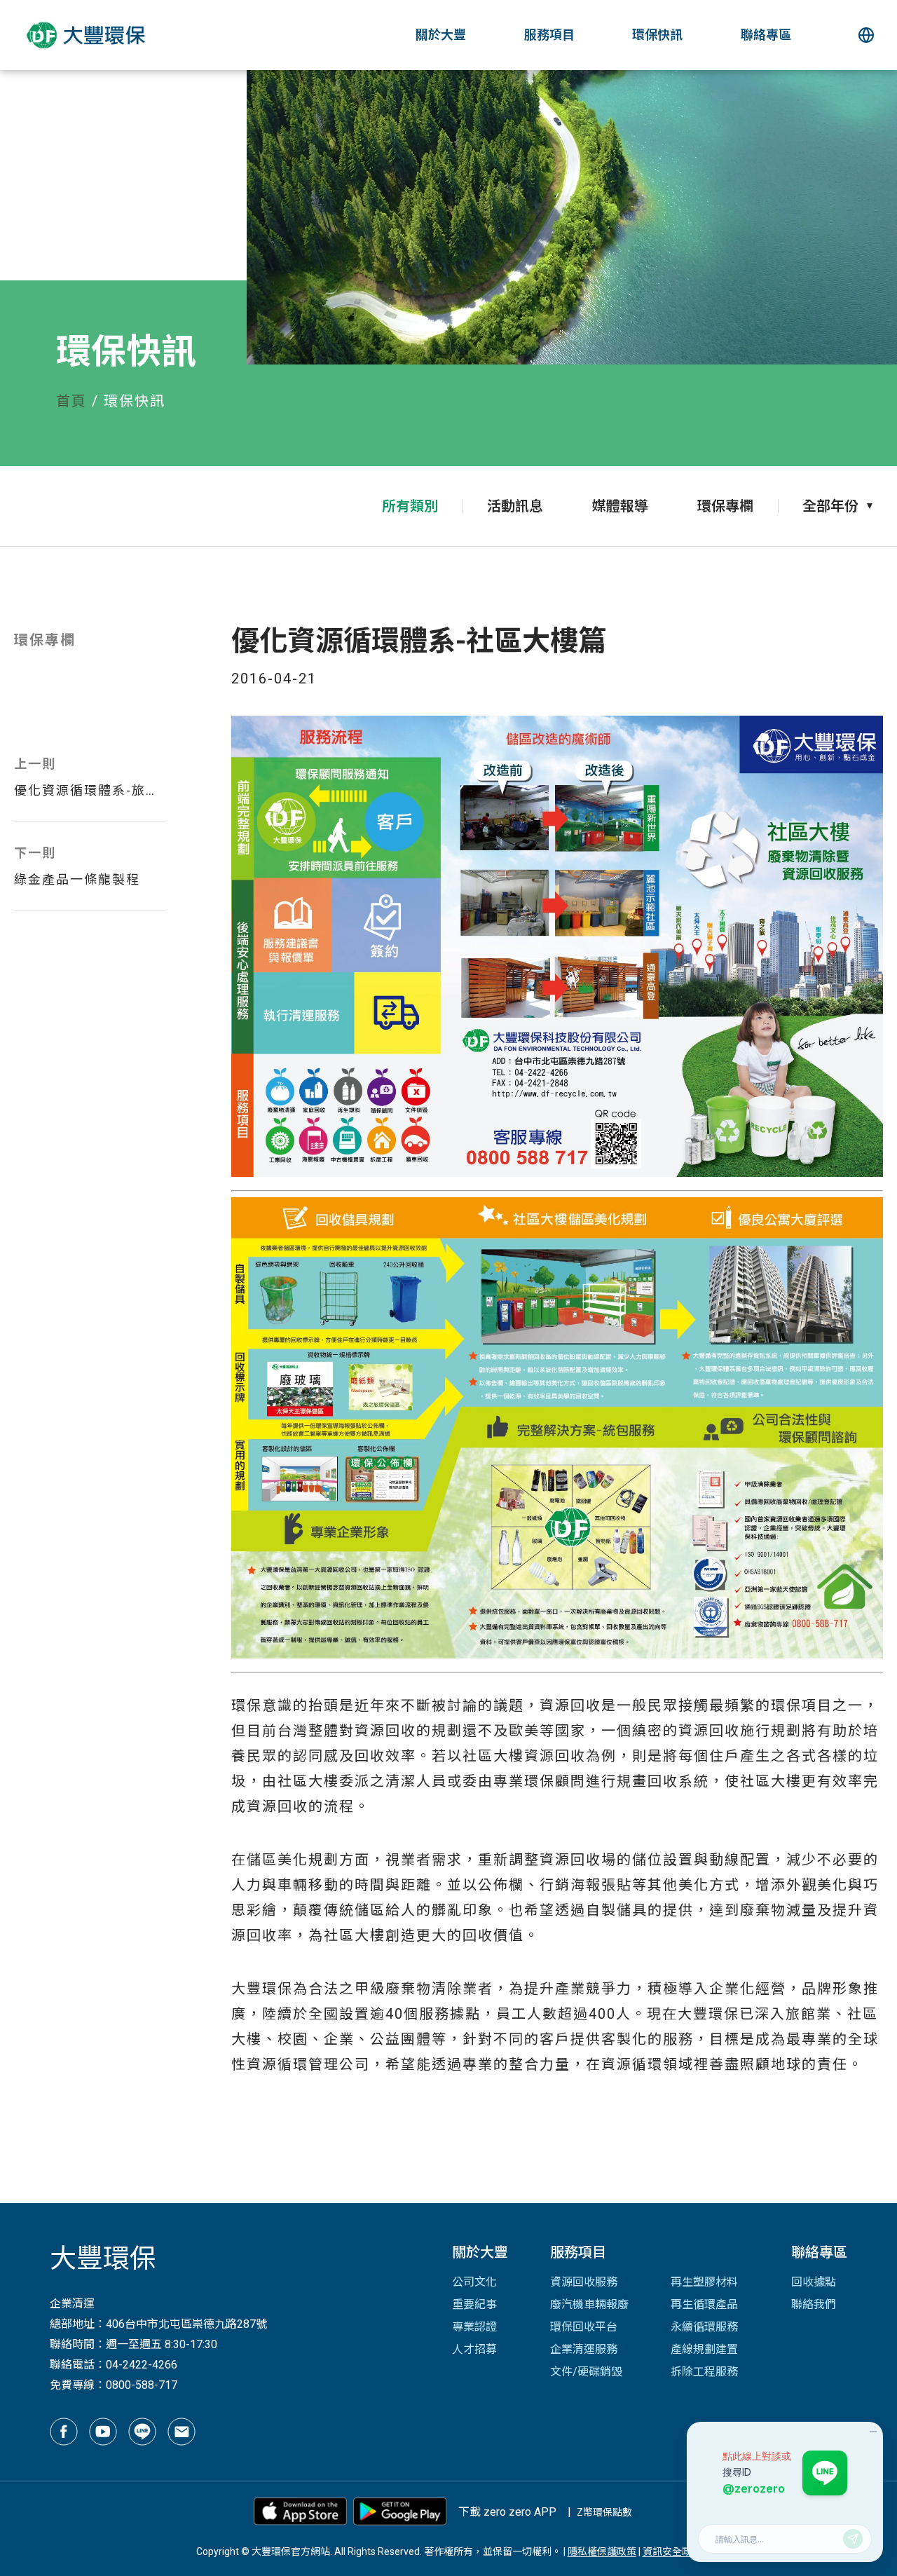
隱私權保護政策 (602, 2551)
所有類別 (410, 506)
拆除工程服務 (704, 2372)
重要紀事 (474, 2304)
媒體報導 (620, 506)
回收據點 (814, 2282)
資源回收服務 (584, 2282)
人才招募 (474, 2349)
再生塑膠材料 (704, 2282)
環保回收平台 (584, 2327)
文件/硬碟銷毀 (586, 2372)
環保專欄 (725, 506)
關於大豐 (441, 35)
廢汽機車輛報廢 (589, 2304)
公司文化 (474, 2282)
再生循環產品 (704, 2304)
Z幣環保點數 (604, 2512)
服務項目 (549, 35)
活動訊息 (515, 506)
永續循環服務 (704, 2327)
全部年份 (830, 506)
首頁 (71, 401)
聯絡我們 (814, 2304)
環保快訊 (657, 35)
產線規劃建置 (704, 2349)
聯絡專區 (766, 35)
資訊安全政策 (672, 2551)
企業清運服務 (584, 2349)
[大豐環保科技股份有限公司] (78, 35)
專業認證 (474, 2327)
